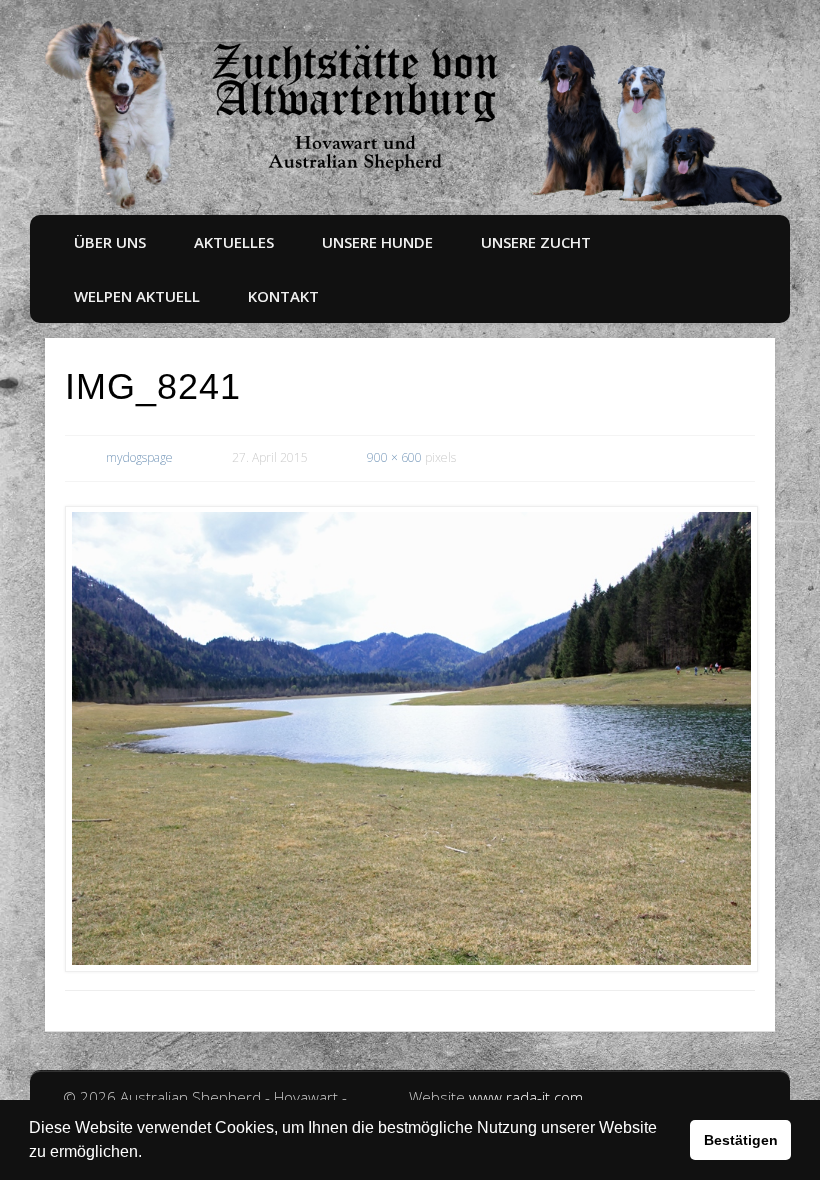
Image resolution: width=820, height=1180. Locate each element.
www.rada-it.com (526, 1097)
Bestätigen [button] (741, 1140)
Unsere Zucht (536, 242)
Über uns (110, 242)
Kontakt (283, 296)
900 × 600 (394, 457)
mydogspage (139, 457)
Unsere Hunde (377, 242)
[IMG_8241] (410, 739)
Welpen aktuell (137, 296)
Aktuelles (234, 242)
